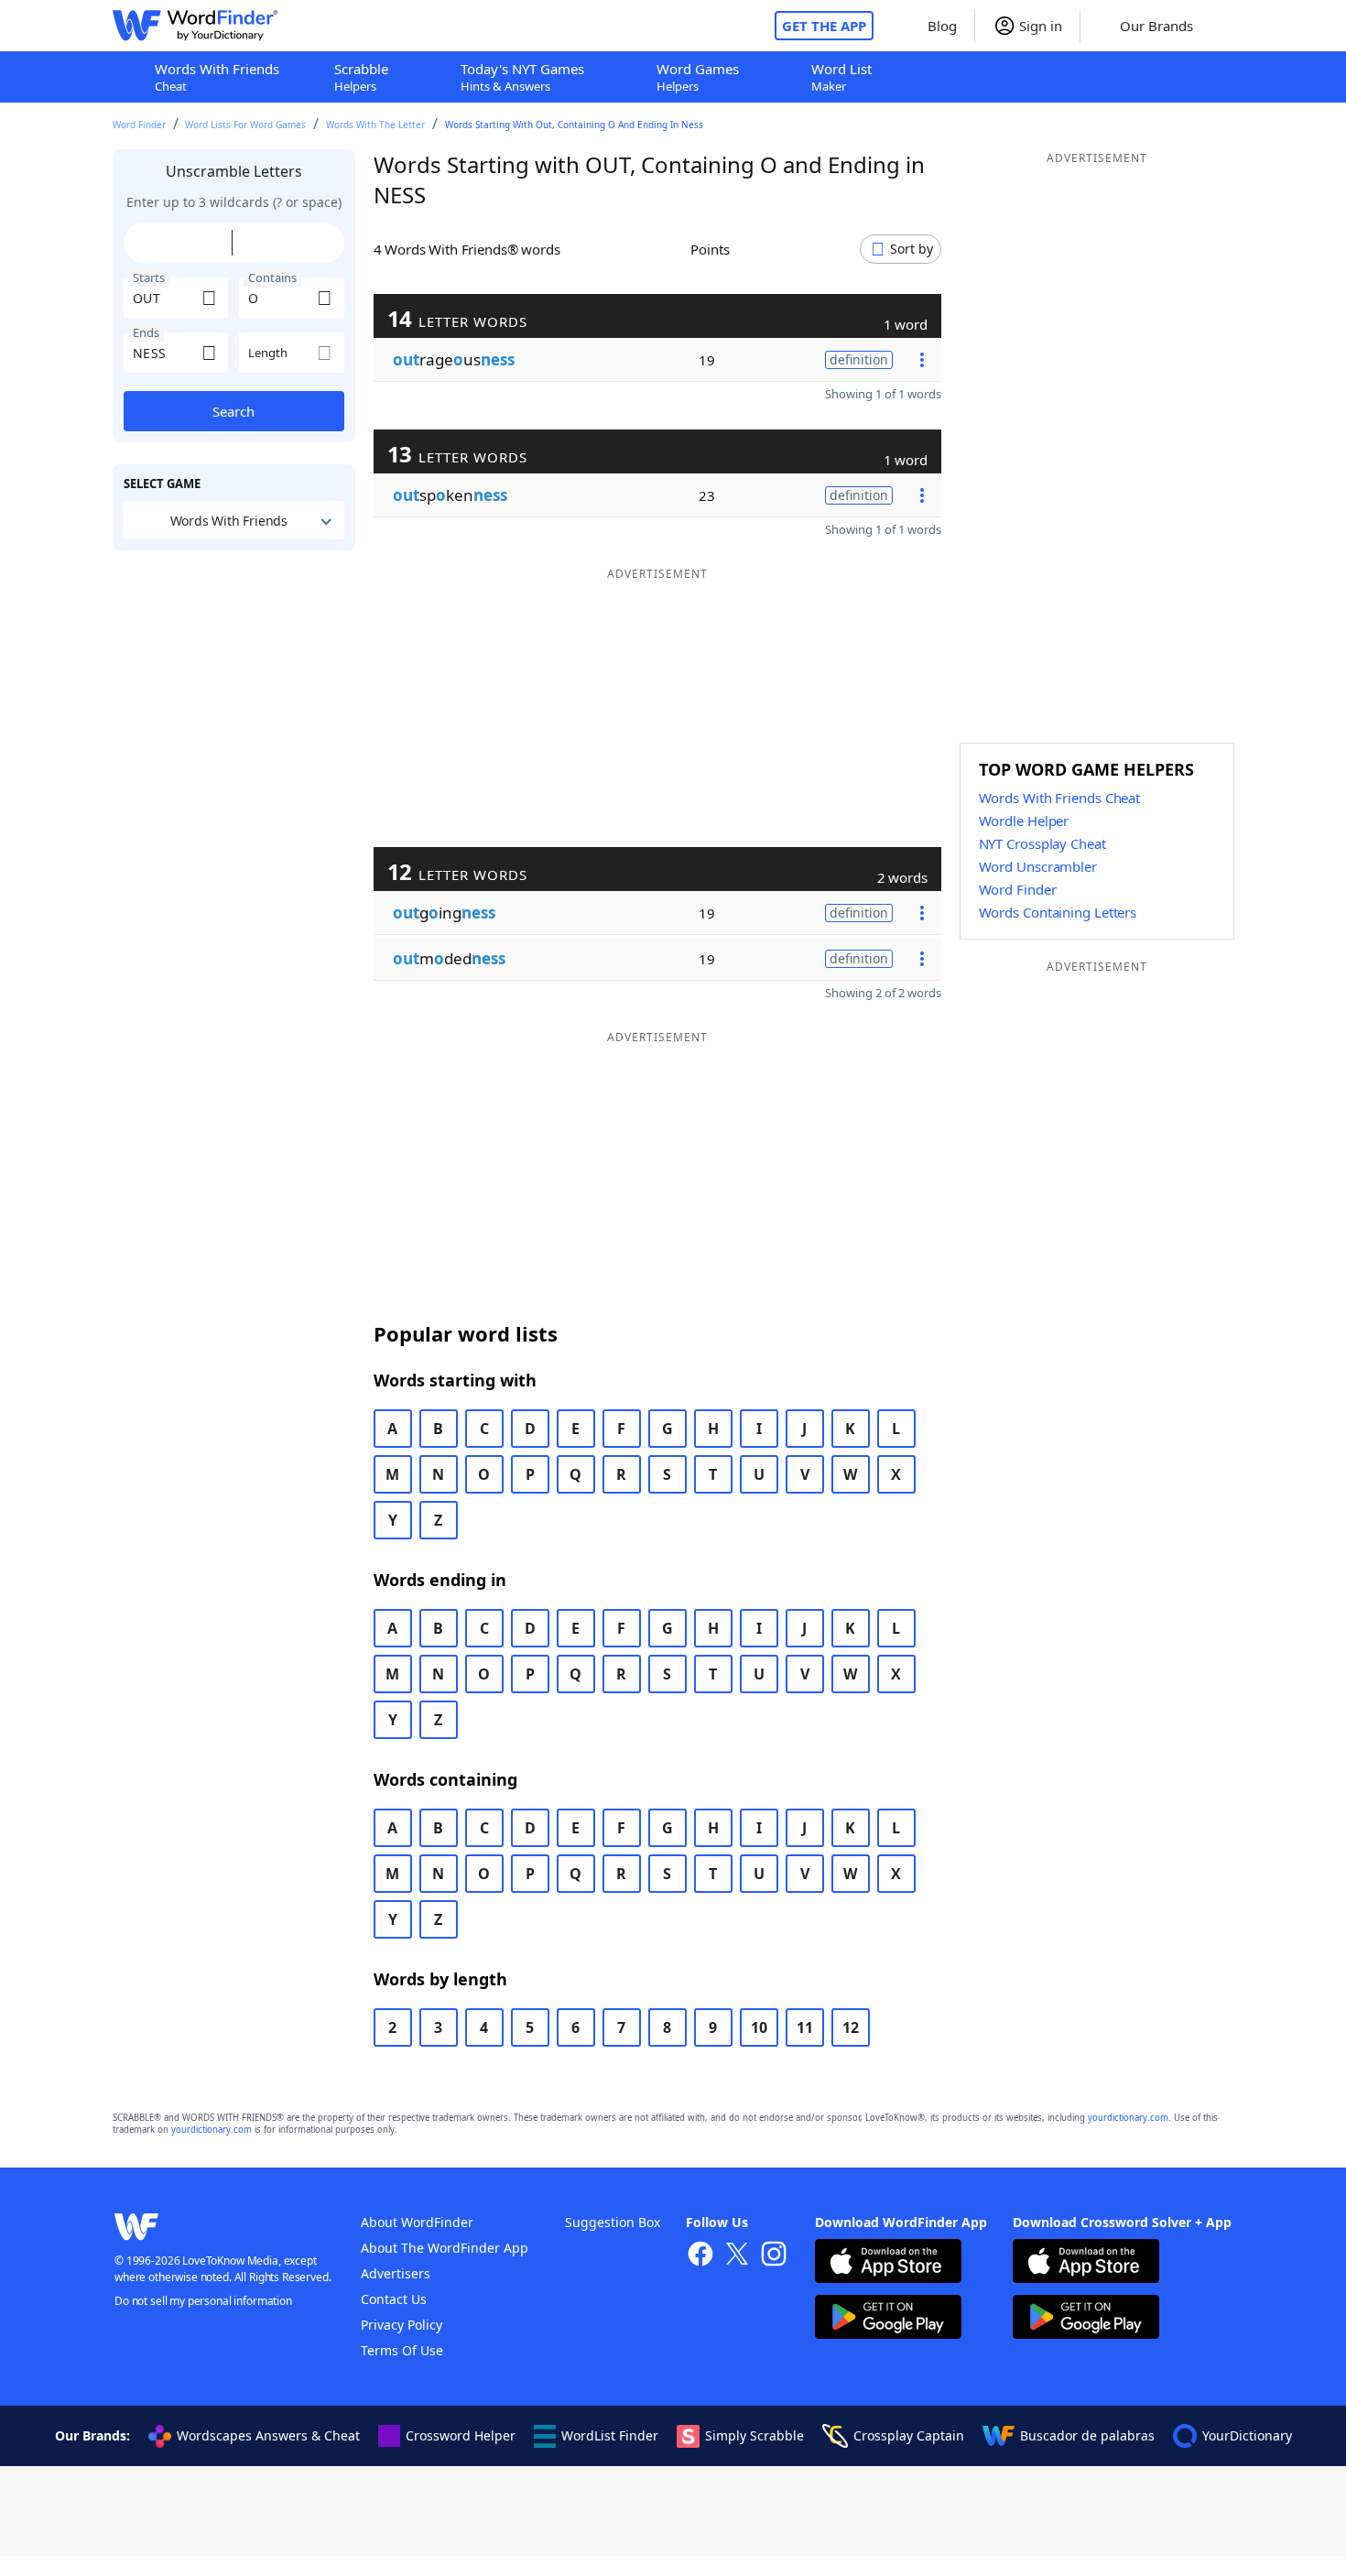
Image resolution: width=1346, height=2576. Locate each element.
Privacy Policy (402, 2325)
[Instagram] (774, 2256)
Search (233, 411)
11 (805, 2027)
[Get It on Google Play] (888, 2319)
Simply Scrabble (754, 2435)
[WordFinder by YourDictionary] (195, 26)
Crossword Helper (461, 2435)
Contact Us (394, 2299)
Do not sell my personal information (203, 2301)
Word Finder (139, 125)
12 (851, 2027)
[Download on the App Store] (888, 2263)
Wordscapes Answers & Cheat (268, 2435)
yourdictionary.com (1128, 2118)
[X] (737, 2256)
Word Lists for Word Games (245, 125)
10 (759, 2027)
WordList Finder (610, 2435)
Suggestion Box (613, 2222)
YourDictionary (1247, 2435)
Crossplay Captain (909, 2435)
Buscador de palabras (1087, 2435)
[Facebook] (700, 2256)
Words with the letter (375, 125)
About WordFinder (417, 2222)
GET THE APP (824, 26)
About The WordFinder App (445, 2248)
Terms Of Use (402, 2350)
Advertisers (396, 2273)
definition (859, 359)
